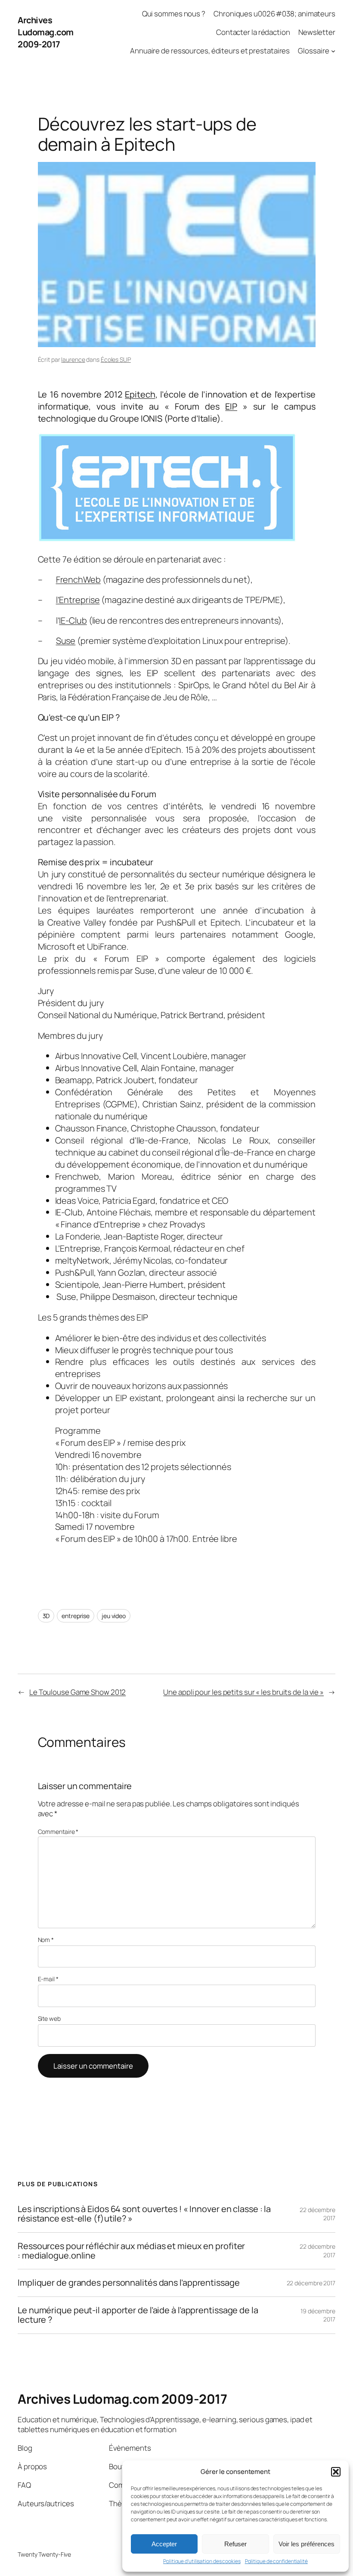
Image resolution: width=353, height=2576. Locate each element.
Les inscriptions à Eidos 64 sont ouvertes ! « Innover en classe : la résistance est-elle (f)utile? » (144, 2214)
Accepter (164, 2544)
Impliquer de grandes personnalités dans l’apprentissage (129, 2283)
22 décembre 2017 (311, 2283)
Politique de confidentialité (276, 2561)
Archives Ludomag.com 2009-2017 (46, 32)
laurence (73, 359)
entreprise (76, 1616)
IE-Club (73, 620)
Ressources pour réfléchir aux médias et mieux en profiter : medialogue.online (131, 2251)
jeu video (114, 1616)
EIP (231, 406)
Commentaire (58, 1832)
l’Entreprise (78, 600)
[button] (336, 2472)
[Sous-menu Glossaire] (333, 51)
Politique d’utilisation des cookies (202, 2561)
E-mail (48, 1979)
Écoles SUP (116, 359)
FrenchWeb (78, 580)
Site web (49, 2018)
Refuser (235, 2544)
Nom (46, 1940)
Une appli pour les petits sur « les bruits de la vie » (243, 1692)
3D (46, 1616)
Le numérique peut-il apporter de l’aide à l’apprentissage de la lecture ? (138, 2315)
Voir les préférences (307, 2544)
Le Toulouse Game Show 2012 (77, 1692)
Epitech (140, 394)
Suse (66, 641)
